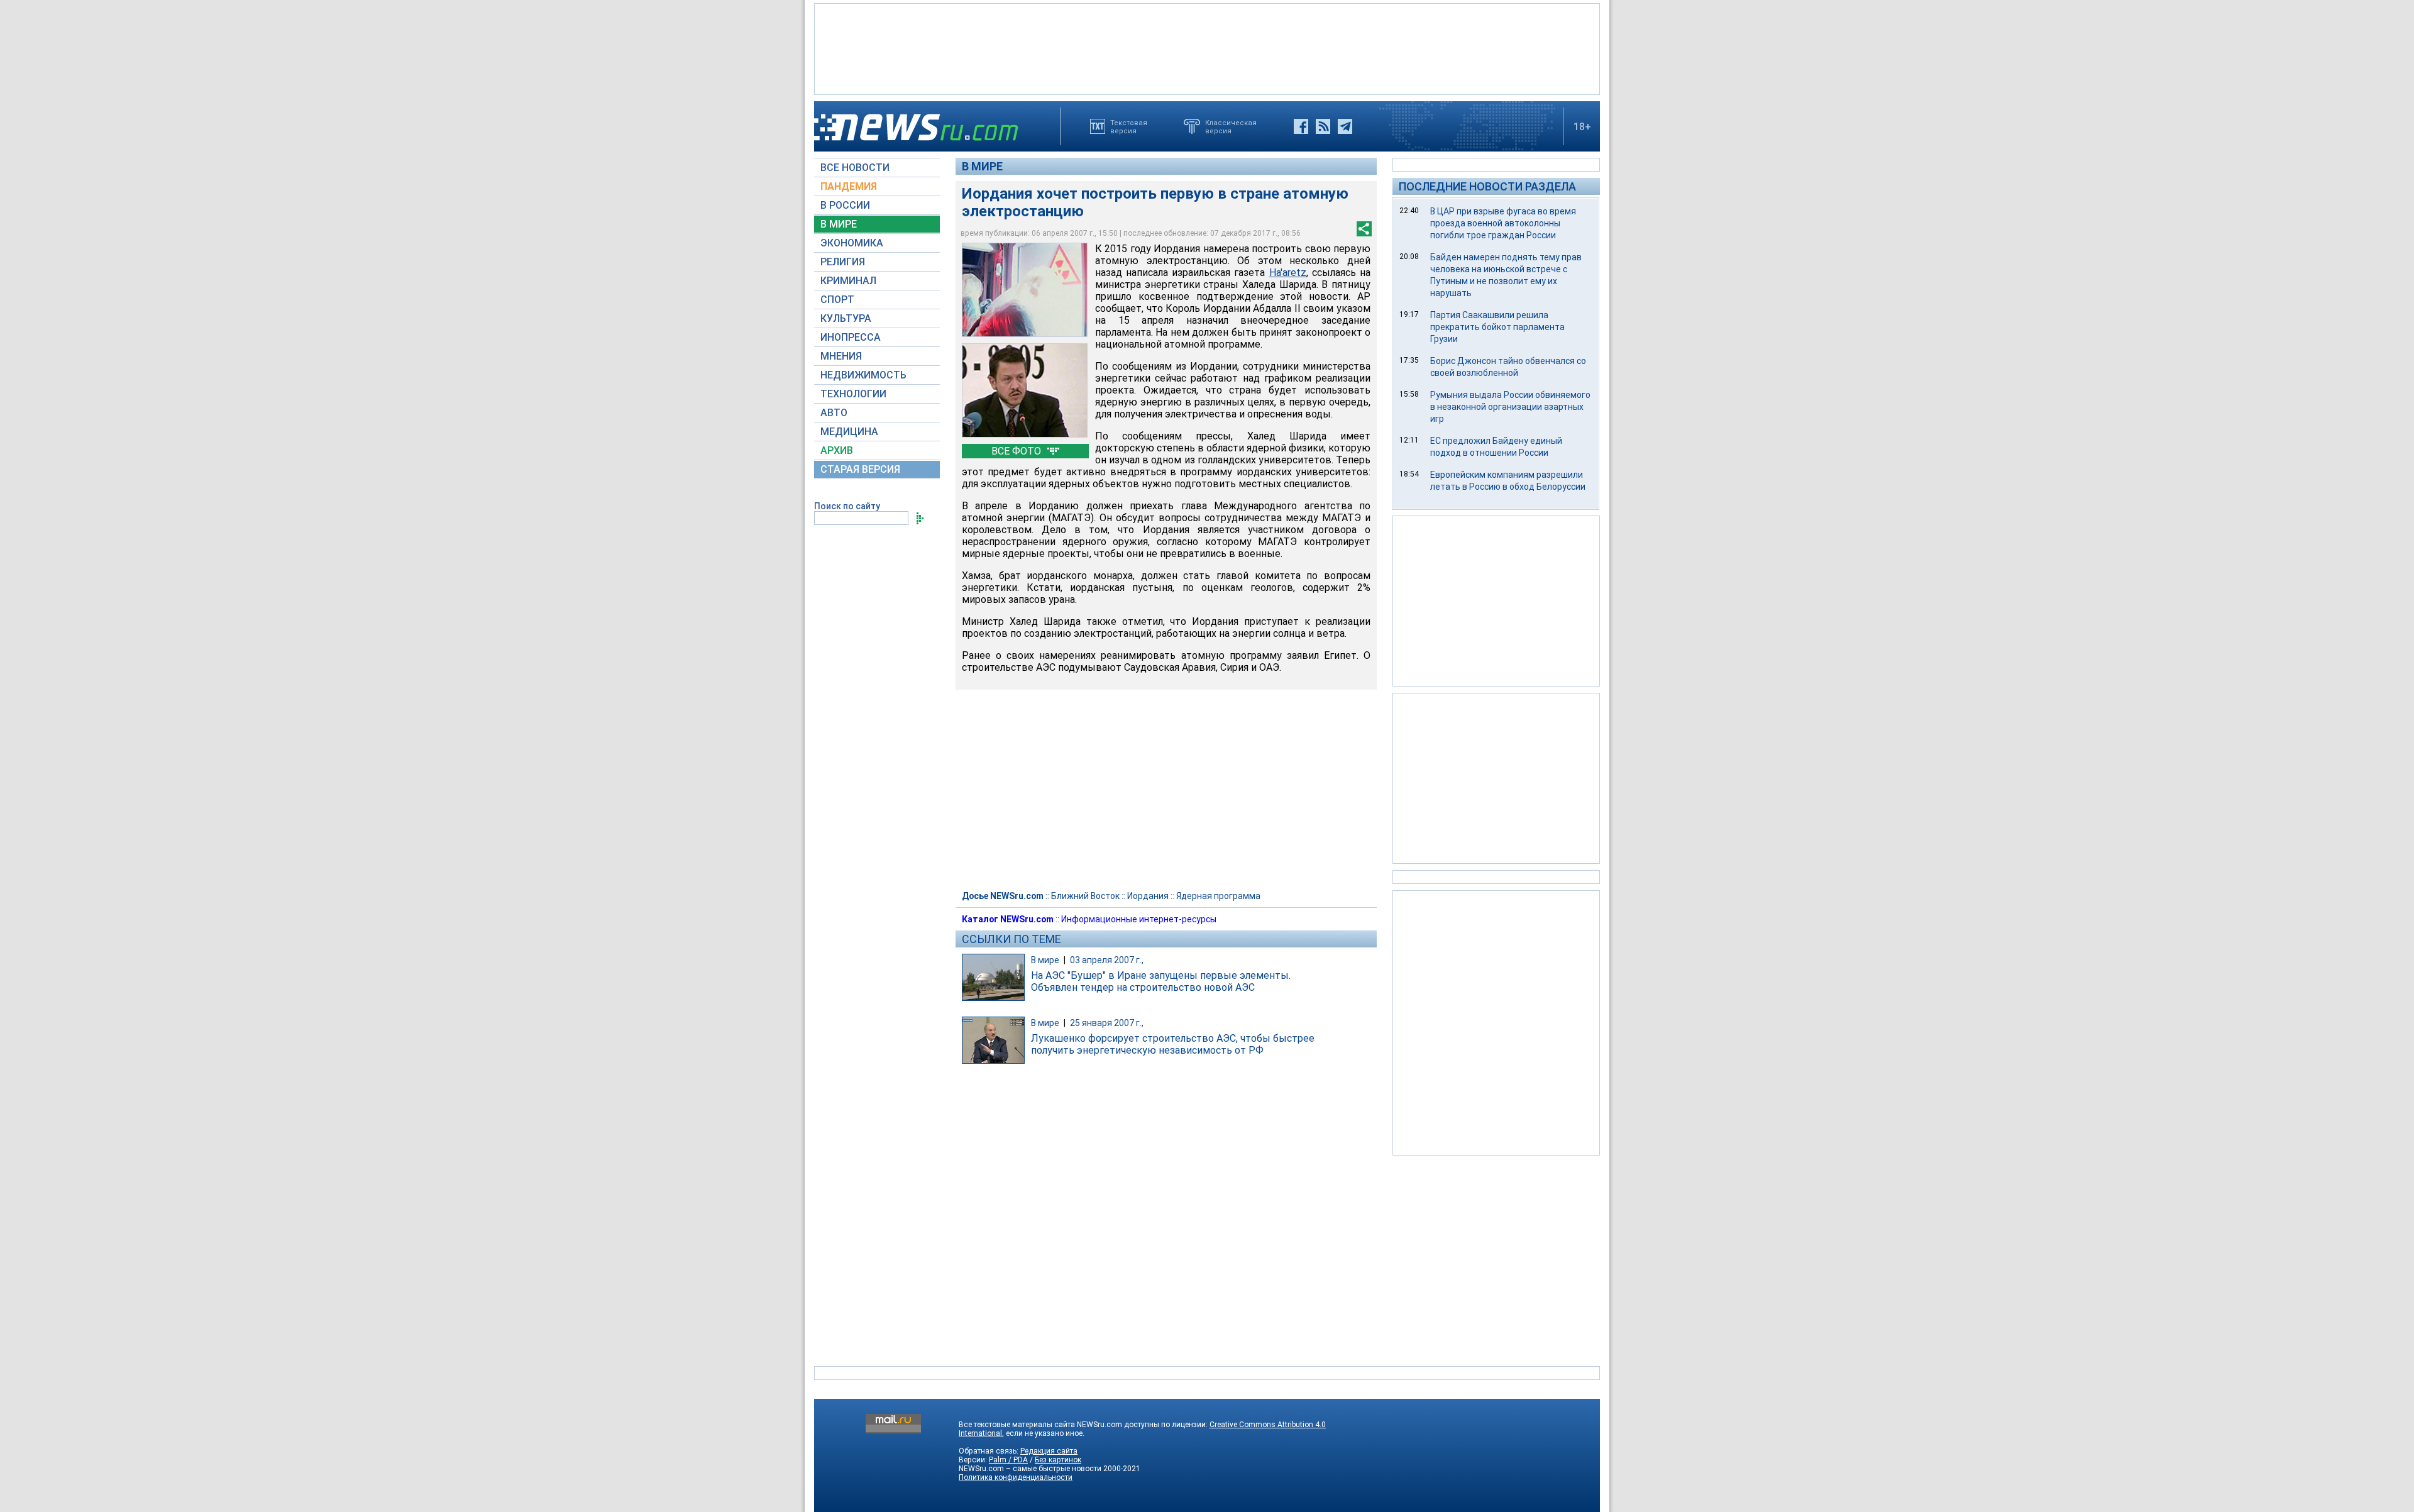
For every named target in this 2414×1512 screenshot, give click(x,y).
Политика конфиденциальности (1016, 1477)
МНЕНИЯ (841, 356)
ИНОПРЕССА (851, 337)
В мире (982, 166)
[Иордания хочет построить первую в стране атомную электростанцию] (1025, 290)
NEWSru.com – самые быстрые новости (1030, 1469)
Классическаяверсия (1231, 126)
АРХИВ (837, 450)
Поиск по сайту (847, 506)
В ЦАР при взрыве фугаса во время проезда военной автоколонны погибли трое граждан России (1503, 223)
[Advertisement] (1207, 48)
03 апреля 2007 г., (1107, 960)
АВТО (834, 413)
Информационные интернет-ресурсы (1139, 919)
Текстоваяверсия (1129, 126)
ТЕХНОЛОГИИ (853, 394)
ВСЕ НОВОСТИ (855, 168)
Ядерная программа (1218, 896)
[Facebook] (1301, 126)
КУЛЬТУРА (846, 318)
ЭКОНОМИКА (852, 243)
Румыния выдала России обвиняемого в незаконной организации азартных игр (1510, 407)
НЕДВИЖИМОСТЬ (863, 375)
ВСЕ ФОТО (1017, 451)
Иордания (1148, 896)
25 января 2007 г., (1107, 1023)
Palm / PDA (1008, 1460)
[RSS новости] (1323, 126)
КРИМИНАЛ (848, 281)
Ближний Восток (1085, 896)
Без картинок (1058, 1460)
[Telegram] (1345, 126)
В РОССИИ (845, 205)
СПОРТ (837, 300)
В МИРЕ (839, 224)
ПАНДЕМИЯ (849, 186)
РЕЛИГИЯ (843, 262)
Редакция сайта (1049, 1451)
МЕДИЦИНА (849, 432)
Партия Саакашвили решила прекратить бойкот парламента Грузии (1497, 327)
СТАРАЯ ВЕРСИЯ (860, 469)
